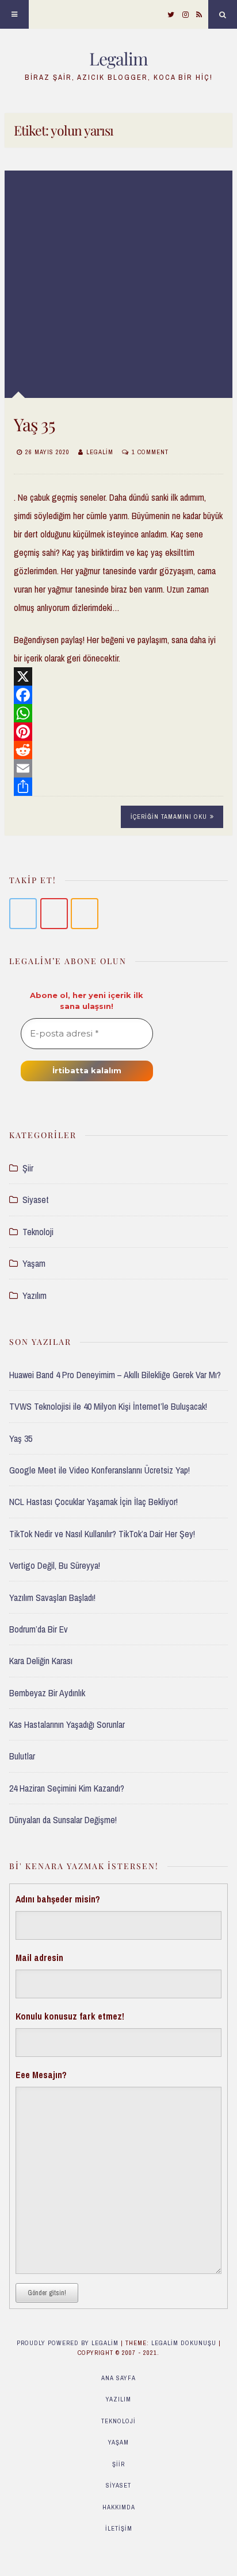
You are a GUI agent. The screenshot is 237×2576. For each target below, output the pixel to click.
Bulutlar (22, 1756)
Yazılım (35, 1295)
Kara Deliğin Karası (41, 1661)
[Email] (118, 768)
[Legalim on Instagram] (54, 914)
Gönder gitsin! (47, 2293)
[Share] (118, 787)
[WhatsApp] (118, 713)
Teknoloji (38, 1232)
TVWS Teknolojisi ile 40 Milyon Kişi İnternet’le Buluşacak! (108, 1406)
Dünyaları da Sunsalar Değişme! (63, 1820)
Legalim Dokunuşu (184, 2343)
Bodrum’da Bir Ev (39, 1629)
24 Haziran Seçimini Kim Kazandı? (67, 1788)
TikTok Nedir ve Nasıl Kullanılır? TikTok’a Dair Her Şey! (102, 1534)
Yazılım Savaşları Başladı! (52, 1598)
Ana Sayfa (118, 2378)
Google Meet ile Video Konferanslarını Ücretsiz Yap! (100, 1470)
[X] (118, 676)
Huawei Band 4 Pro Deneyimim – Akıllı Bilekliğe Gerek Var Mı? (115, 1375)
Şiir (28, 1168)
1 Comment (150, 452)
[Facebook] (118, 695)
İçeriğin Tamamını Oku (169, 817)
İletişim (119, 2528)
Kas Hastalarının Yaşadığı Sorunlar (67, 1724)
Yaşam (34, 1263)
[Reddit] (118, 750)
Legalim (118, 59)
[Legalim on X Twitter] (23, 914)
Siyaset (36, 1200)
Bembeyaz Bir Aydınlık (47, 1693)
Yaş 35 (34, 424)
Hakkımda (119, 2507)
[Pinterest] (118, 732)
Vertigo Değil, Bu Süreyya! (55, 1565)
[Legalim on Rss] (85, 914)
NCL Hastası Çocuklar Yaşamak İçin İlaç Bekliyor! (93, 1502)
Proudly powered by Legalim (69, 2343)
